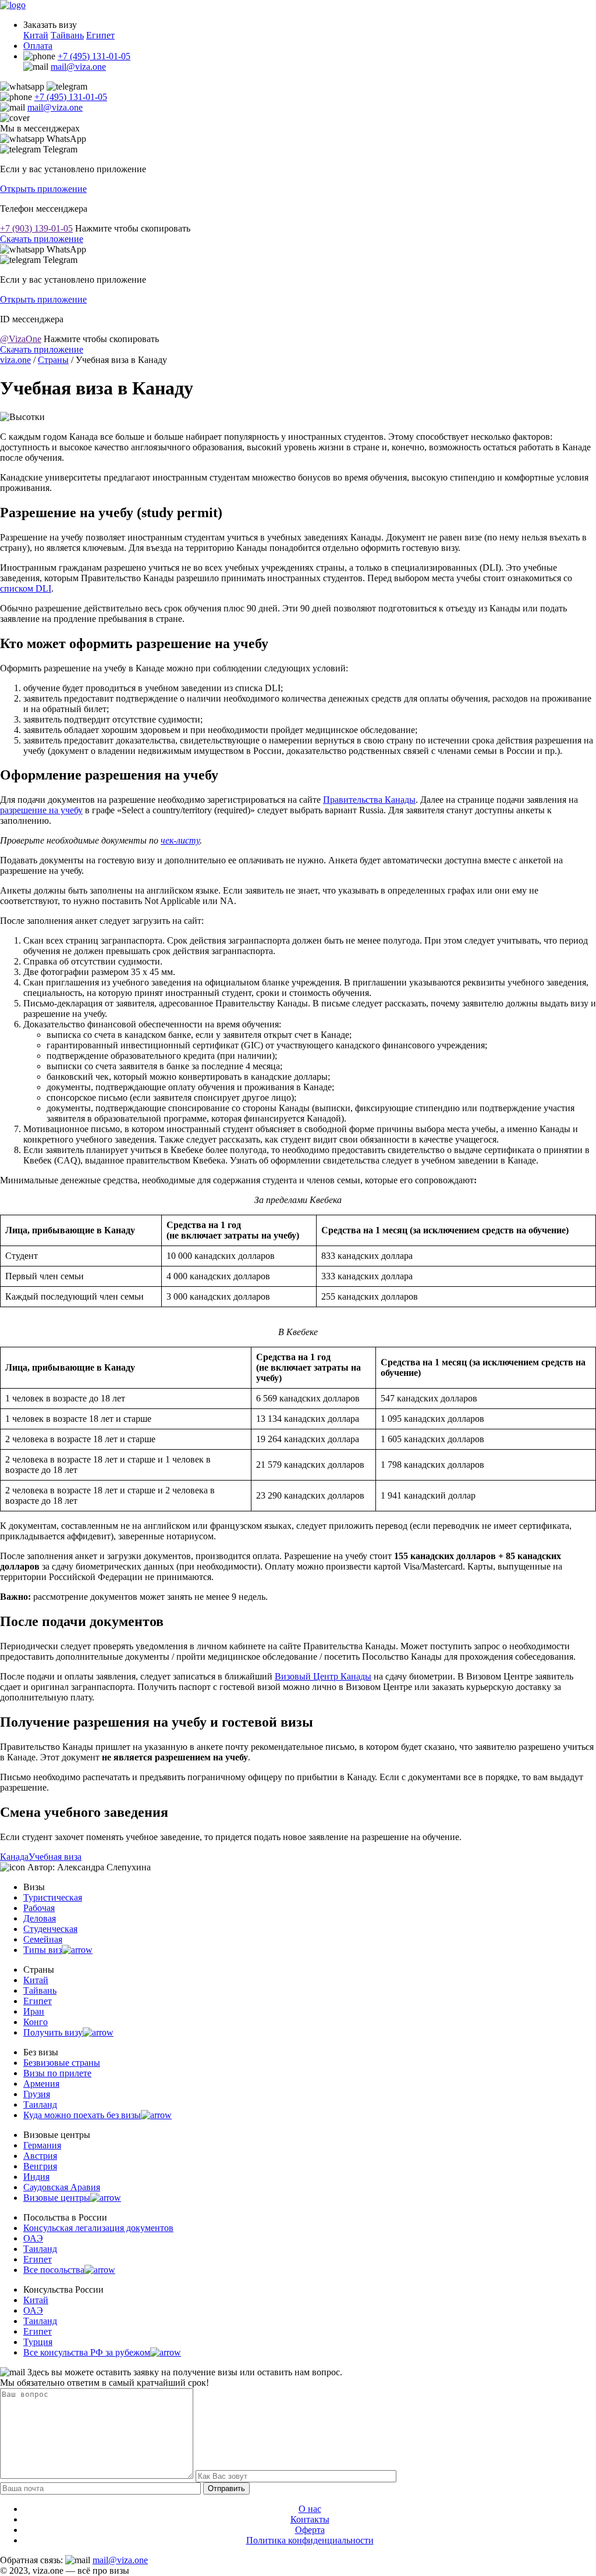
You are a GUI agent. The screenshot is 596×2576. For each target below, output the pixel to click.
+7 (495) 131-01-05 (94, 56)
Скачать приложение (42, 239)
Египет (100, 35)
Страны (53, 360)
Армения (41, 2084)
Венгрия (40, 2166)
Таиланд (40, 2104)
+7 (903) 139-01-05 (36, 228)
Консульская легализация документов (98, 2228)
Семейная (43, 1939)
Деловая (40, 1918)
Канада (14, 1857)
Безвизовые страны (62, 2063)
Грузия (37, 2094)
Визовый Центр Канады (323, 1676)
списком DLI (26, 588)
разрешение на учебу (41, 810)
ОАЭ (33, 2238)
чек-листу (180, 840)
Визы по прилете (57, 2073)
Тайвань (67, 35)
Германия (42, 2145)
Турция (38, 2342)
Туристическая (53, 1897)
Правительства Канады (369, 800)
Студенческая (50, 1929)
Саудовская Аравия (62, 2187)
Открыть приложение (43, 189)
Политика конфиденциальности (310, 2540)
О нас (310, 2509)
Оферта (310, 2530)
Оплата (38, 46)
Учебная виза (55, 1857)
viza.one (15, 360)
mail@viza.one (78, 67)
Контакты (310, 2519)
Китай (36, 35)
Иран (34, 2011)
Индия (36, 2177)
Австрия (40, 2156)
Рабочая (39, 1908)
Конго (36, 2022)
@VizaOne (21, 339)
